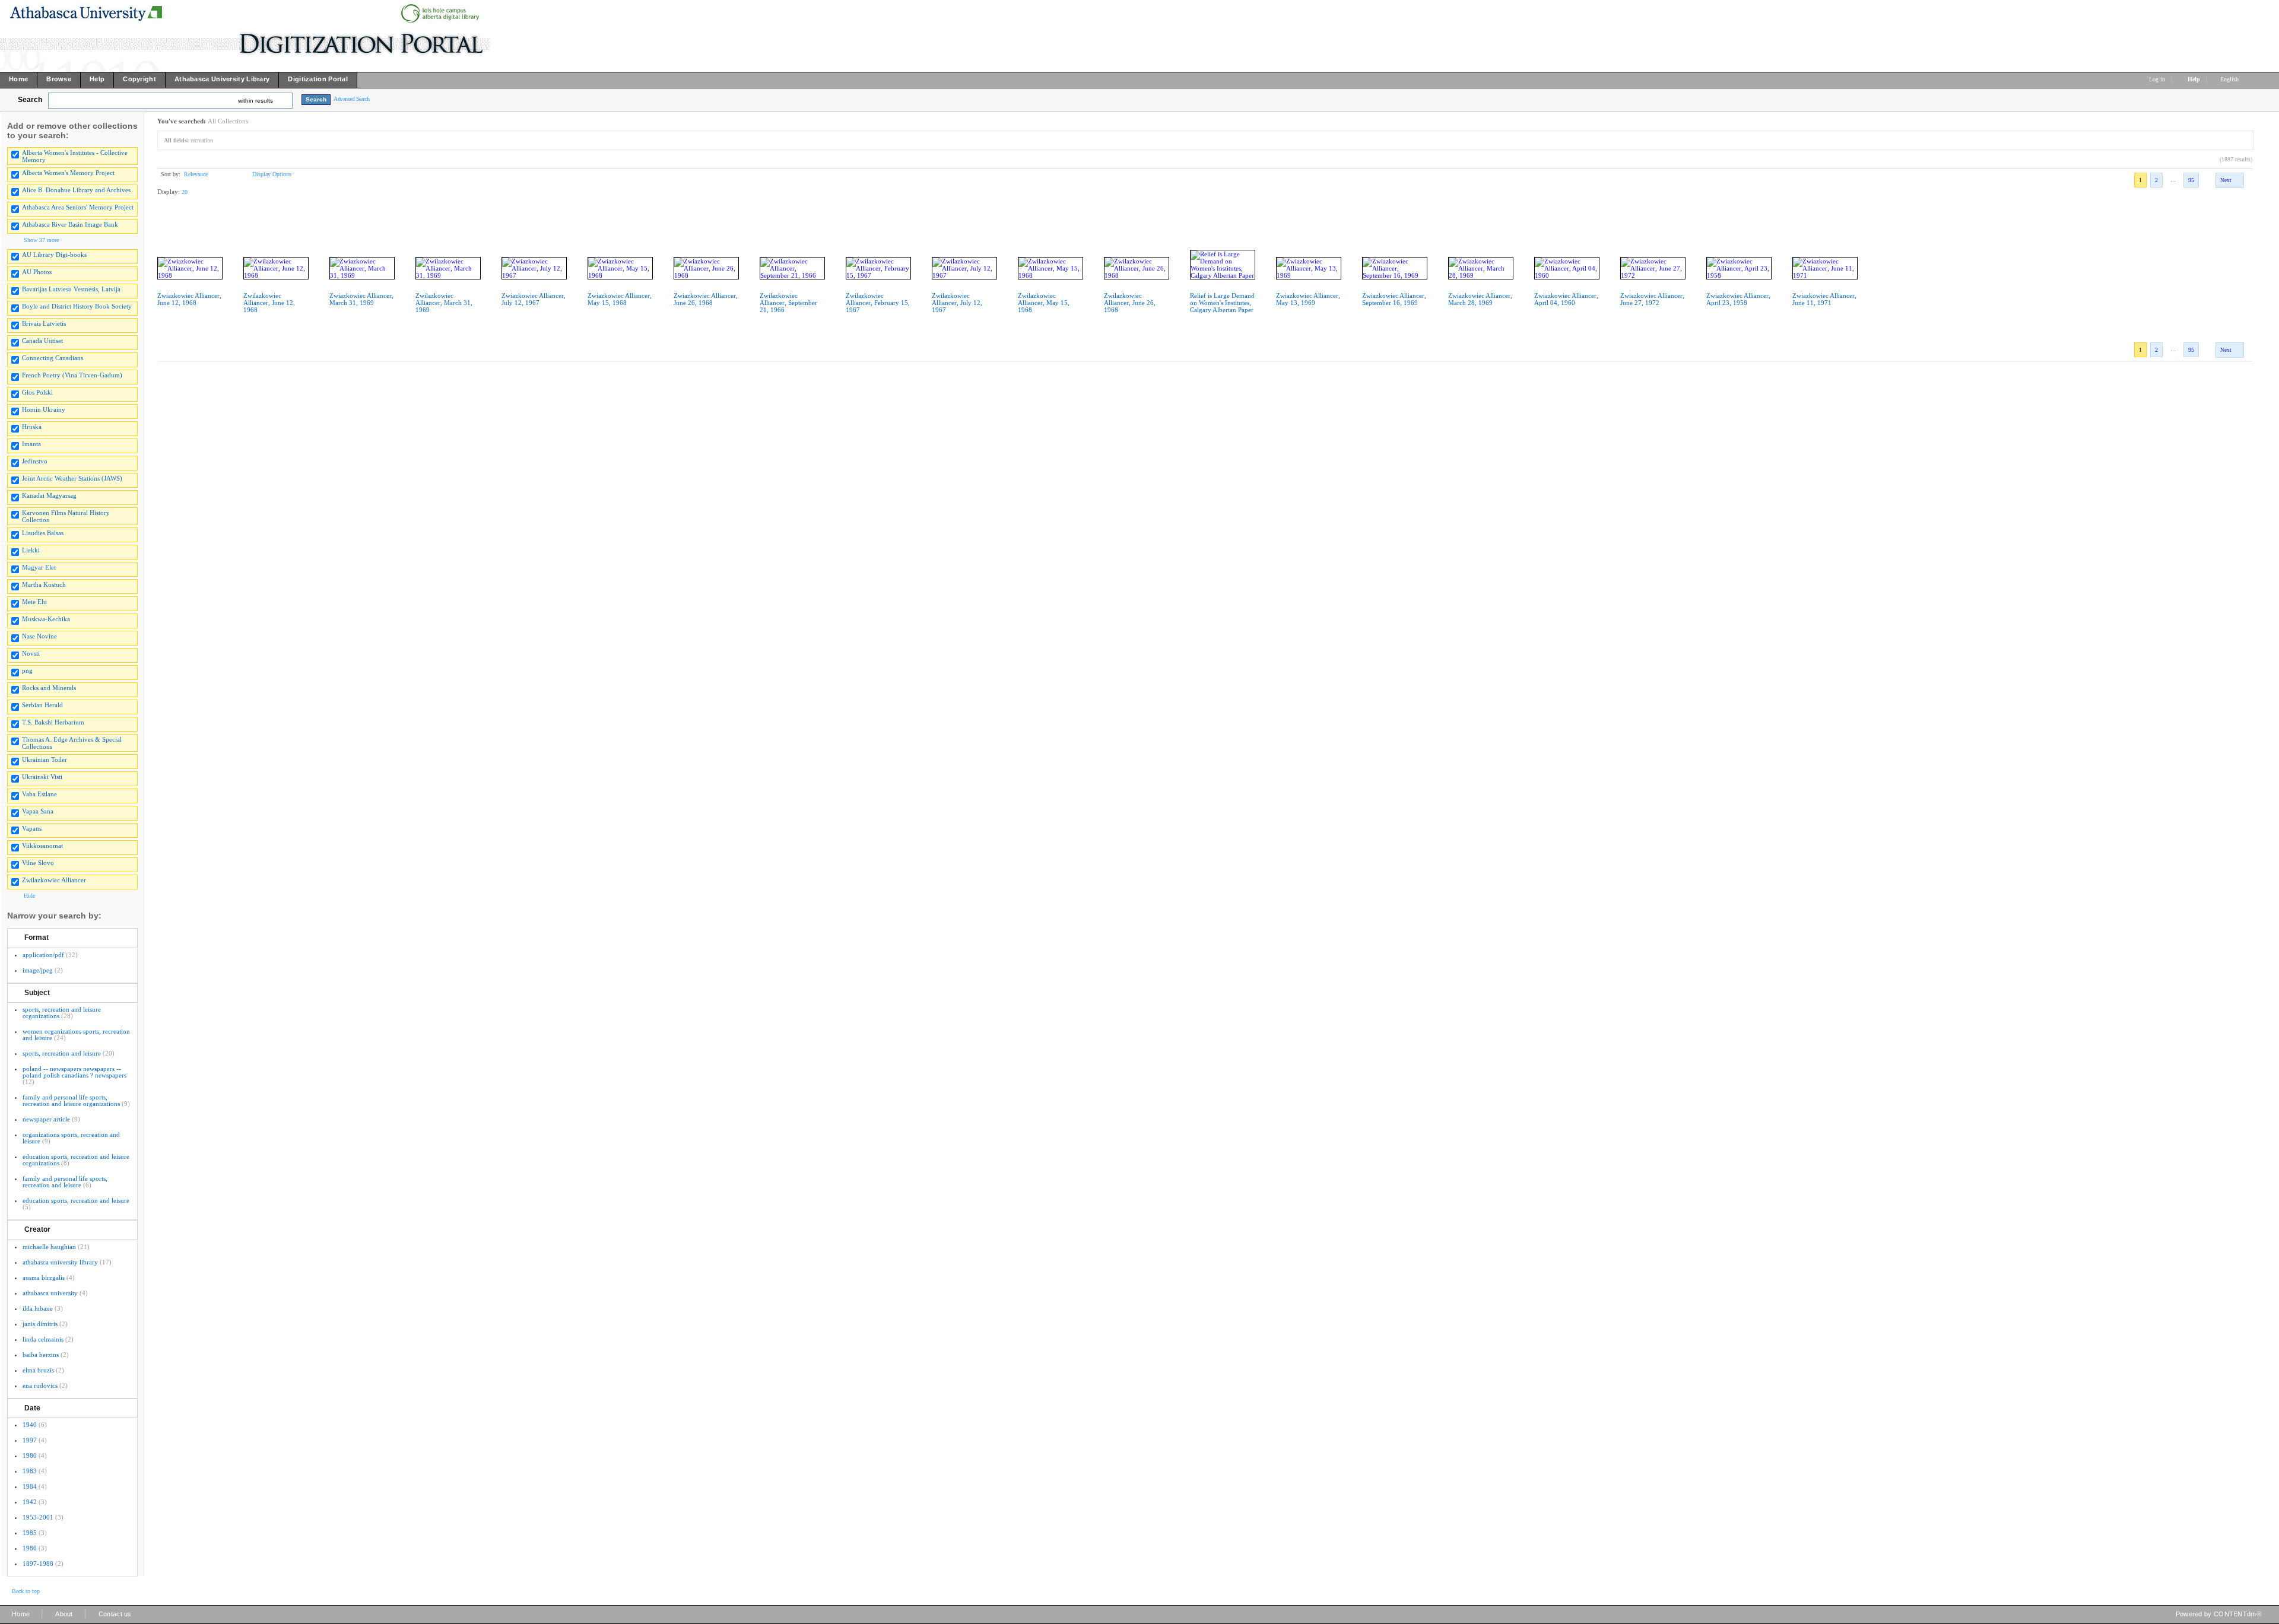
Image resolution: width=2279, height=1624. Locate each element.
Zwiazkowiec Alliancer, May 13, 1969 (1308, 299)
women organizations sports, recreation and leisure (76, 1035)
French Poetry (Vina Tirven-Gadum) (72, 375)
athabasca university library (60, 1262)
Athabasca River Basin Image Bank (70, 224)
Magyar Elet (39, 567)
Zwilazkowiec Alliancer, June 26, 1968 (1130, 303)
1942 (30, 1502)
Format (36, 937)
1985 (30, 1533)
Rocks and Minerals (49, 688)
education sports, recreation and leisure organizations (76, 1160)
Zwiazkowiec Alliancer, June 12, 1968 (189, 299)
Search (30, 100)
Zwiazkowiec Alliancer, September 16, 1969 (1394, 299)
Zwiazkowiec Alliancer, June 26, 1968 (706, 299)
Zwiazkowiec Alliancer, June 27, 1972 (1652, 299)
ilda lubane (38, 1308)
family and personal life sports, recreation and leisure (65, 1182)
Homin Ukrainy (44, 409)
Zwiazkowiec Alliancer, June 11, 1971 (1824, 299)
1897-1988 (38, 1563)
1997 (30, 1440)
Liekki (31, 550)
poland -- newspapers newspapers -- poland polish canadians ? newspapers (74, 1072)
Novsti (31, 653)
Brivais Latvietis (44, 323)
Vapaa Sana (38, 811)
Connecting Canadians (53, 358)
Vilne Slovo (38, 863)
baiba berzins (41, 1355)
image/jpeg (38, 970)
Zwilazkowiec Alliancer (54, 880)
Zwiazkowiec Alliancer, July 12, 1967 (534, 299)
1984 (30, 1486)
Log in (2157, 79)
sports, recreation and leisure (62, 1053)
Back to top (26, 1591)
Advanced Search (352, 99)
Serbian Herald (42, 705)
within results (255, 101)
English (2230, 79)
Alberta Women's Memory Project (68, 173)
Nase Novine (39, 636)
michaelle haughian (49, 1247)
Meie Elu (34, 602)
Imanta (31, 444)
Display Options (272, 174)
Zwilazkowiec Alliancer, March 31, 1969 (444, 303)
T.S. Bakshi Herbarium (53, 722)
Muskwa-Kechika (46, 619)
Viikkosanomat (42, 846)
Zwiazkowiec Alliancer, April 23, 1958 (1738, 299)
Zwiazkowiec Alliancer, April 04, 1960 (1566, 299)
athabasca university (50, 1293)
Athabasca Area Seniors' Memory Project (78, 207)
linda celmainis (43, 1339)
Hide (29, 896)
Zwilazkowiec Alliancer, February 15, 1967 (878, 303)
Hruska (32, 427)
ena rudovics (40, 1385)
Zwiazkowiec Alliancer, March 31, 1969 (361, 299)
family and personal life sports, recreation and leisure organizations (71, 1100)
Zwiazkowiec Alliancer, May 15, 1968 (620, 299)
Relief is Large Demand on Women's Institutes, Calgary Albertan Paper (1222, 303)
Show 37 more (41, 240)
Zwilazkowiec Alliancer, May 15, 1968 (1044, 303)
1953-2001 (38, 1517)
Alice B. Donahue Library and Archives (76, 190)
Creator (37, 1229)
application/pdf (43, 955)
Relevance (196, 174)
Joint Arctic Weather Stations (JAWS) (72, 478)
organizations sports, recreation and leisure (71, 1138)
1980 (30, 1455)
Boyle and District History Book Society (77, 306)
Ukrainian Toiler (45, 759)
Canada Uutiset (42, 341)
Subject (37, 993)
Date (32, 1408)
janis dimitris (40, 1324)
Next (2226, 180)
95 (2191, 180)
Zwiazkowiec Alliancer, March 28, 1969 (1480, 299)
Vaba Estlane (39, 794)
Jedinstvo (35, 461)
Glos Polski (37, 392)
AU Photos (37, 272)
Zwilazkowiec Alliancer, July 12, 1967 (957, 303)
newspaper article (46, 1119)
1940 (30, 1425)
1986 (30, 1548)
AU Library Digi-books (54, 255)
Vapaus (32, 828)
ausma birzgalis (44, 1277)
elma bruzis (38, 1370)
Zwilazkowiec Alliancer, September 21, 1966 (788, 303)
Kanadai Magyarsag (49, 495)
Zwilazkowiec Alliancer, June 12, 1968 (269, 303)
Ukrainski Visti (42, 777)
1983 (30, 1471)
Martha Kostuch (44, 584)
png (27, 670)
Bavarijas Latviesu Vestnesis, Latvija (71, 289)
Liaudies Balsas (43, 533)
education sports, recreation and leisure (76, 1200)
